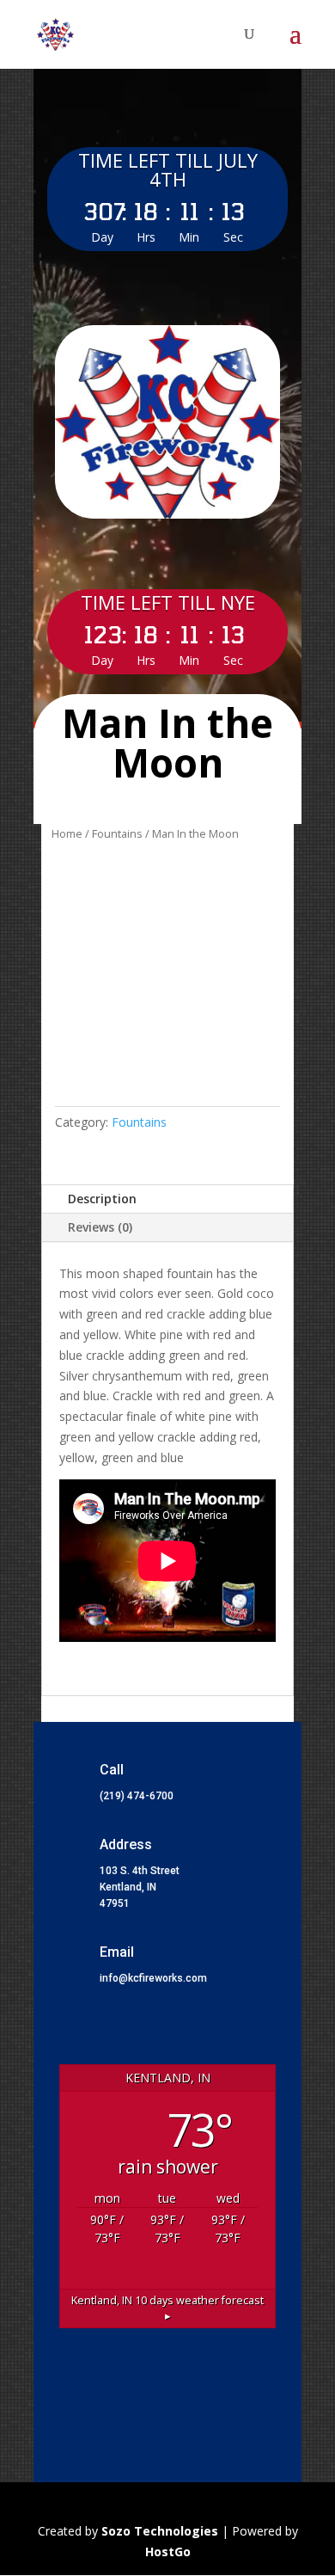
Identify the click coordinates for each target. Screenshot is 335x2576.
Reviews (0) (100, 1227)
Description (102, 1199)
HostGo (168, 2551)
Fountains (117, 833)
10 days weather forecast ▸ (167, 2309)
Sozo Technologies (161, 2531)
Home (67, 833)
